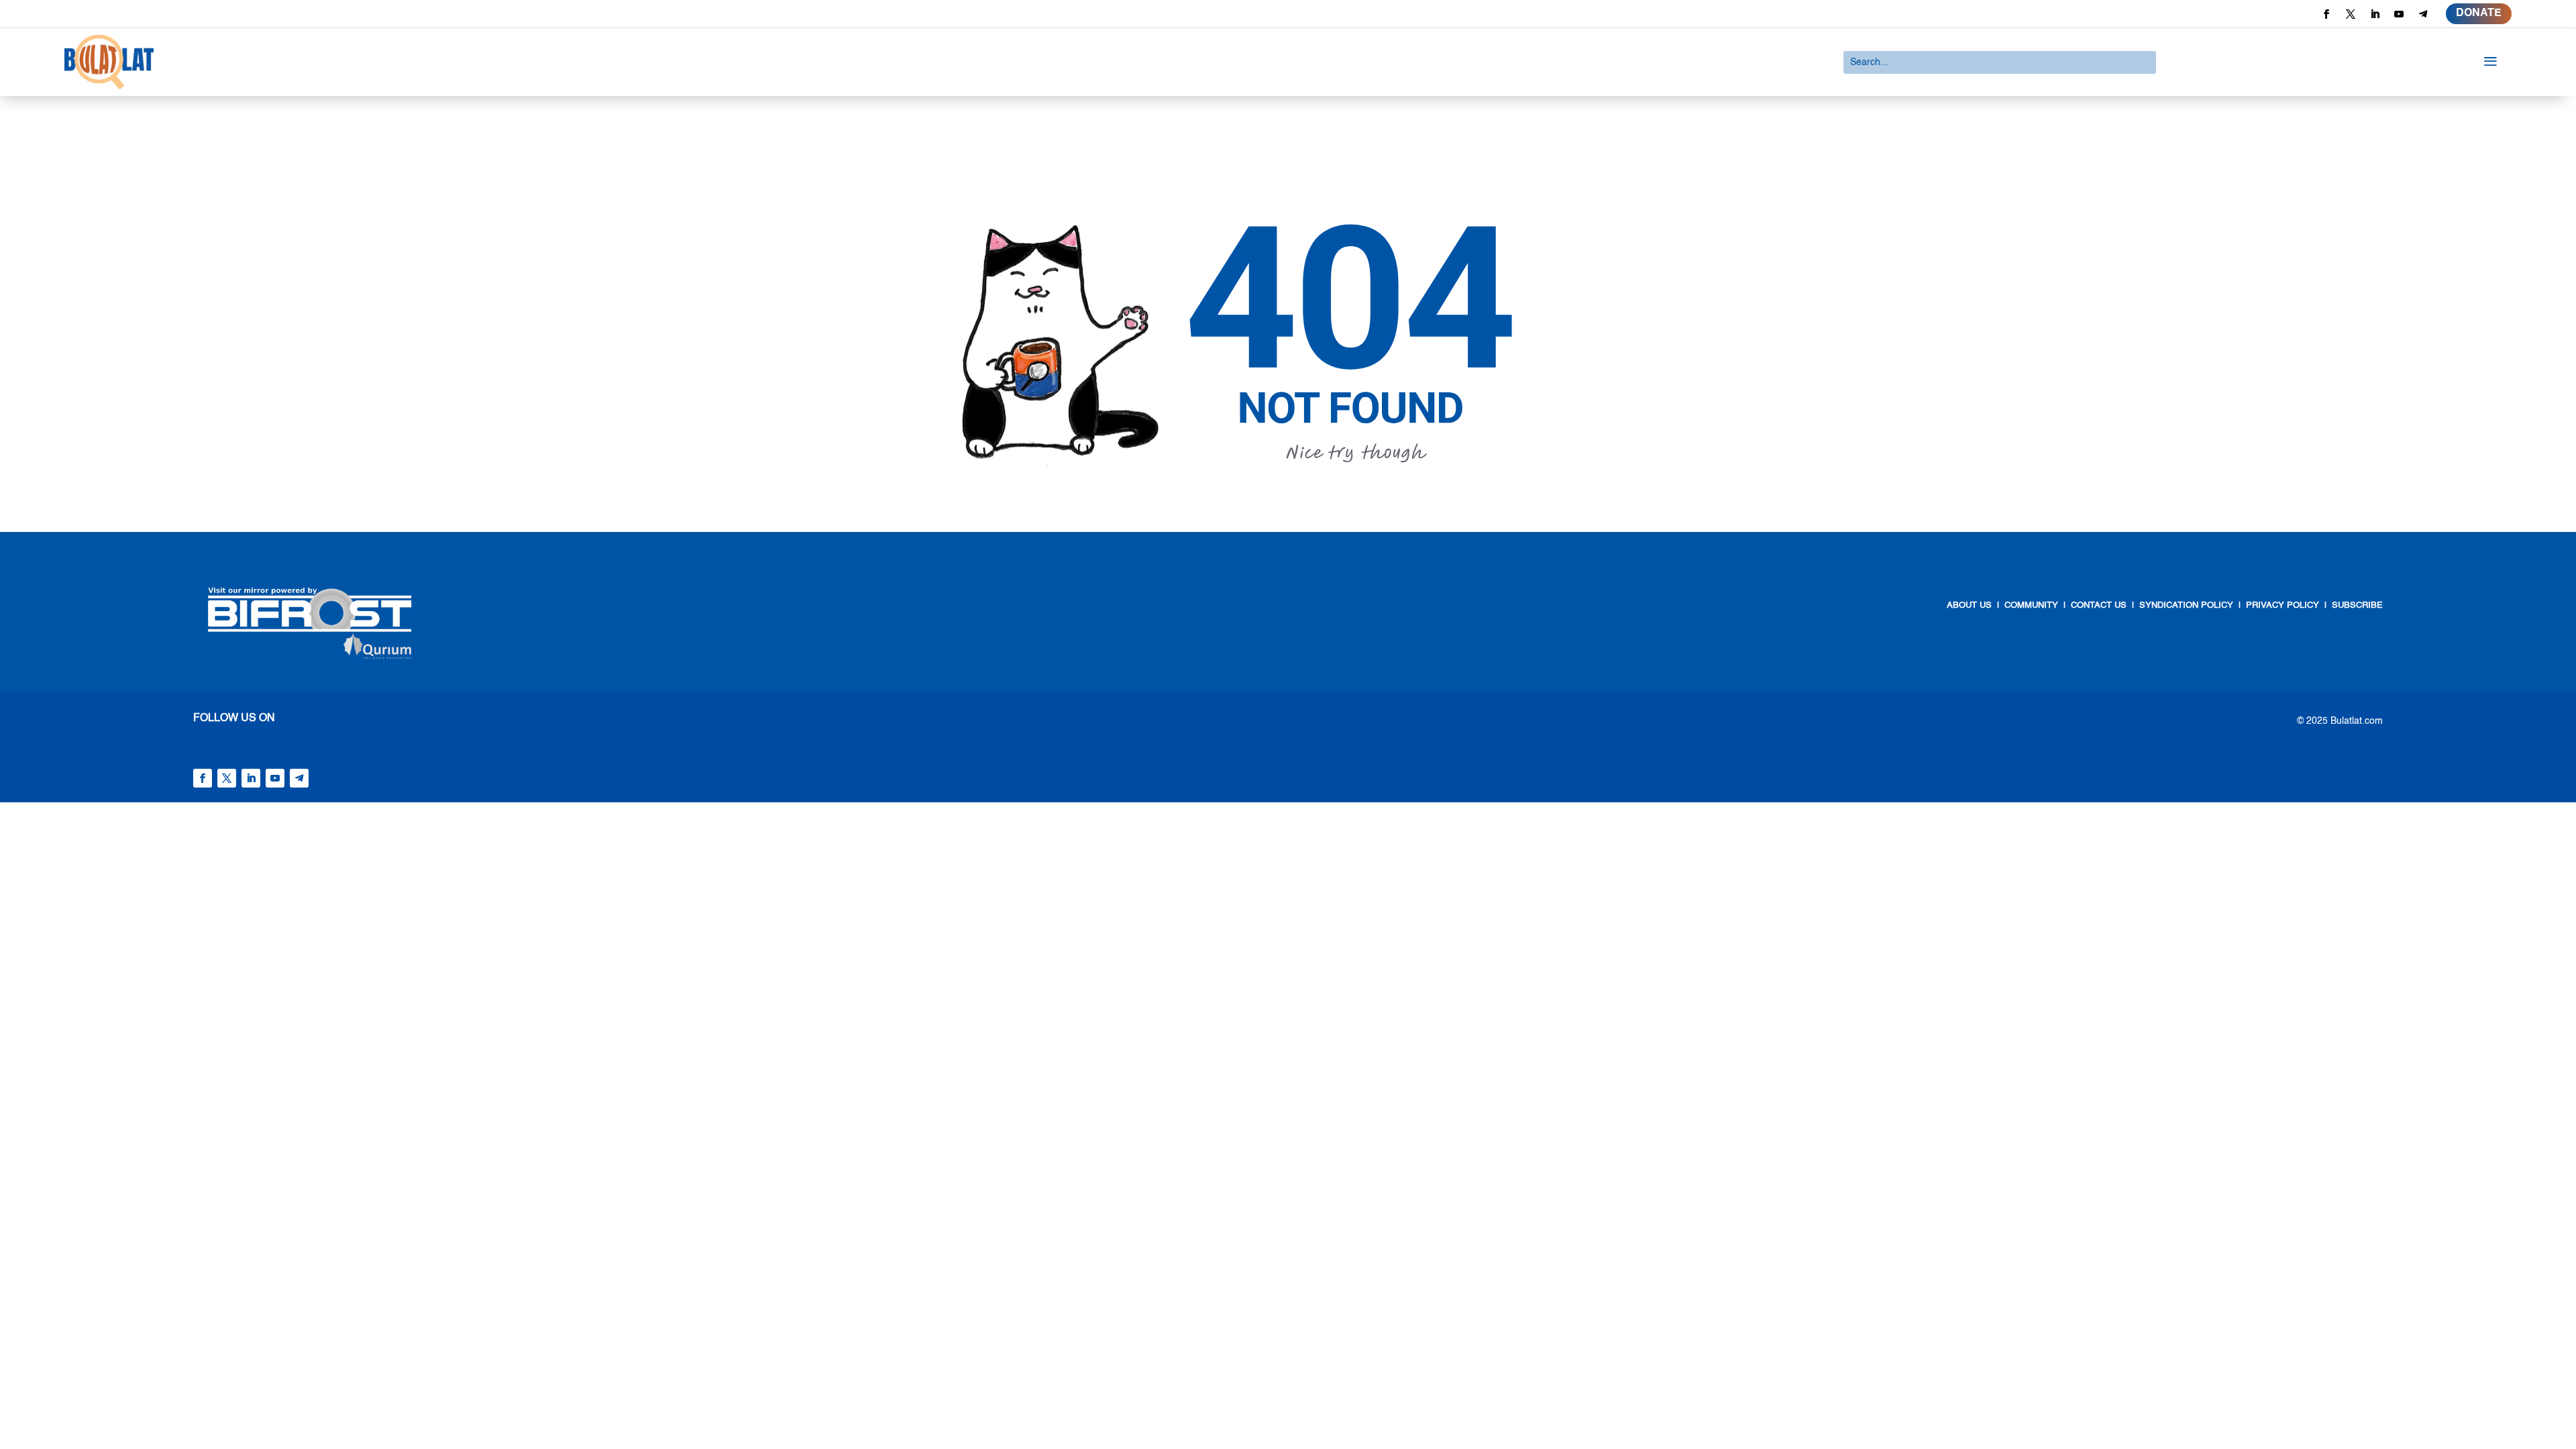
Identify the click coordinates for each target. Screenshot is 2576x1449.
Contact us (2097, 605)
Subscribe (2357, 605)
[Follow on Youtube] (2399, 14)
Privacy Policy (2283, 605)
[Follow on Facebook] (2326, 14)
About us (1969, 605)
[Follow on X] (2351, 14)
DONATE (2479, 13)
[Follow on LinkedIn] (2375, 14)
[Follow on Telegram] (2423, 14)
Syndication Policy (2186, 605)
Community (2031, 605)
